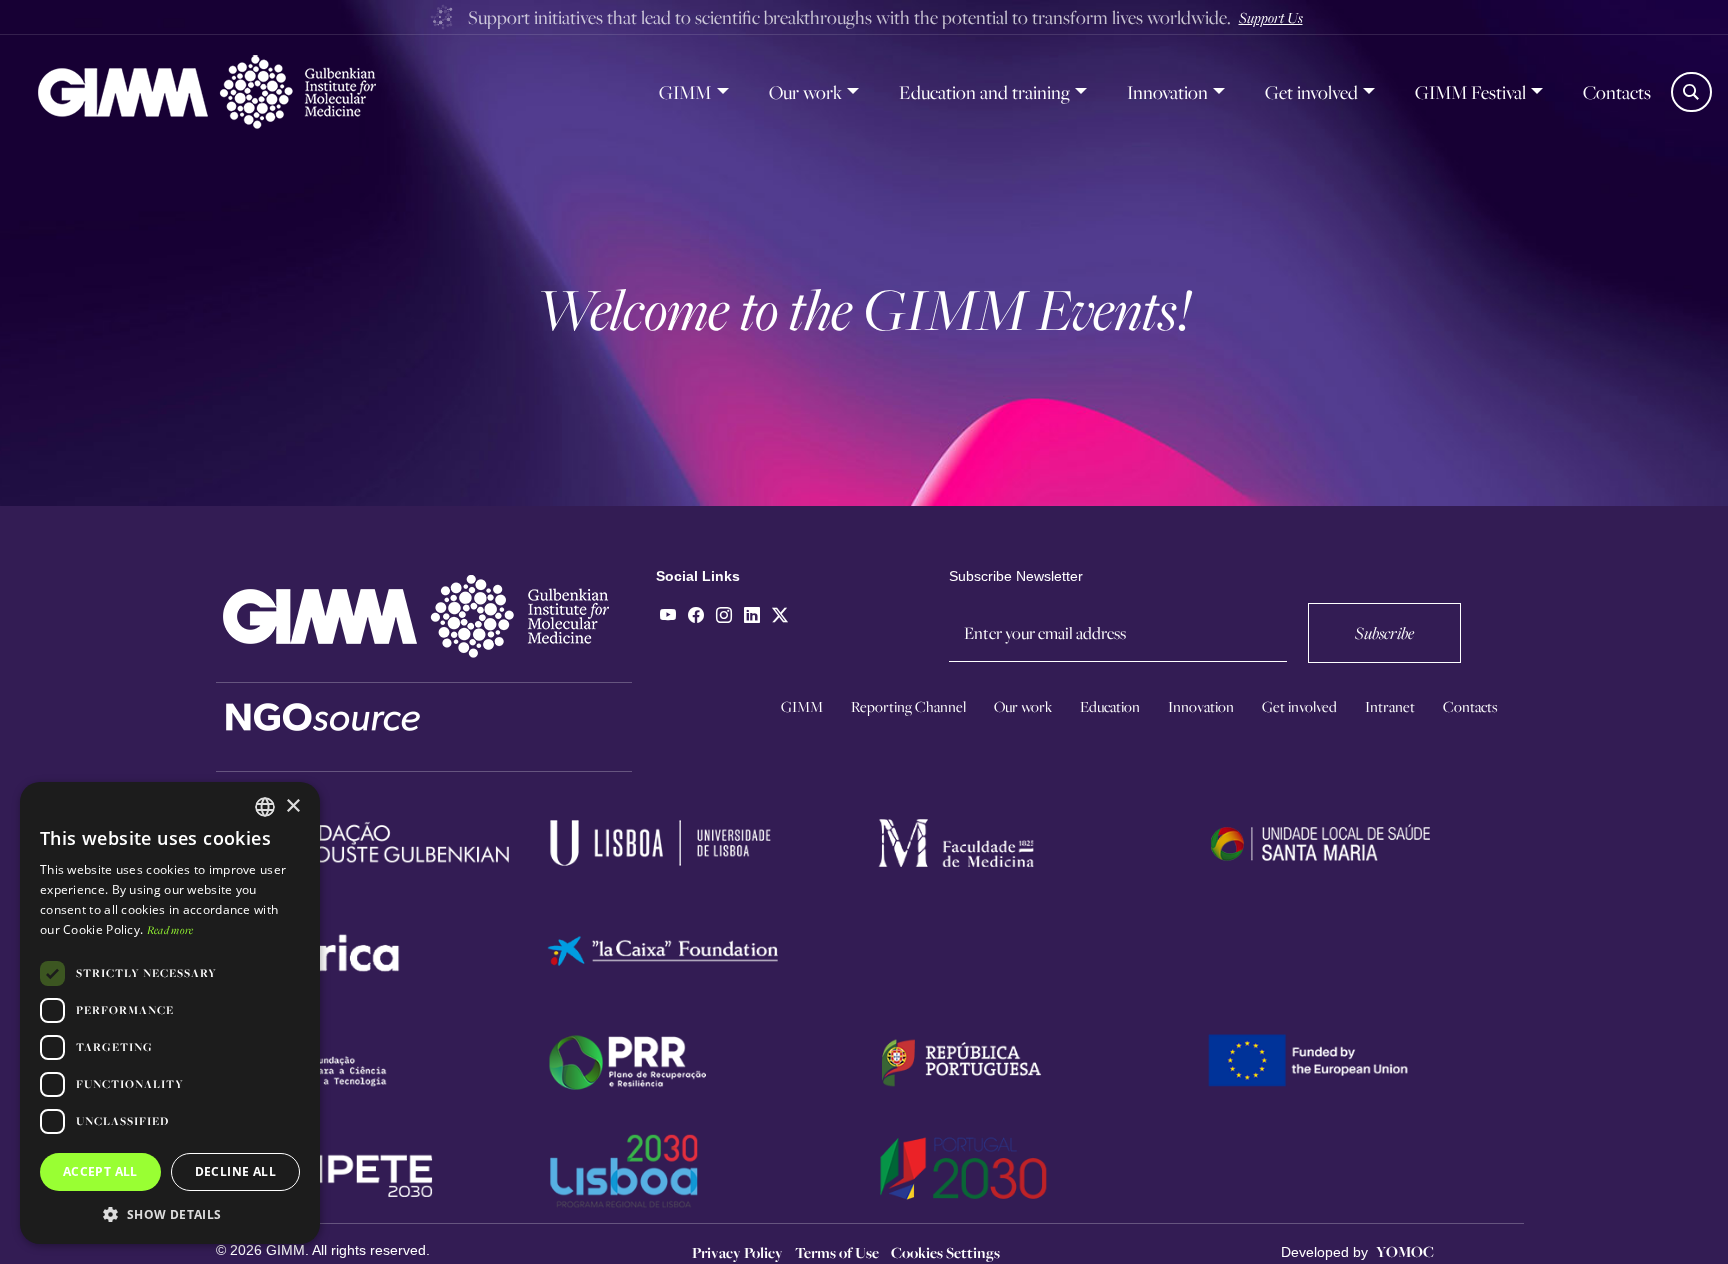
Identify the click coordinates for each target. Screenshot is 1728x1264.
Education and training (984, 92)
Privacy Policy (737, 1252)
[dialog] (170, 1013)
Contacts (1617, 92)
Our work (805, 92)
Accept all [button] (100, 1171)
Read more (170, 929)
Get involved (1311, 92)
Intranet (1390, 706)
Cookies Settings (945, 1252)
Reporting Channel (908, 706)
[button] (170, 1214)
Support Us (1271, 17)
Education (1110, 706)
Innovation (1167, 92)
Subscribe (1384, 632)
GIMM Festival (1470, 92)
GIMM (685, 92)
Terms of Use (837, 1252)
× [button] (292, 806)
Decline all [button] (235, 1171)
